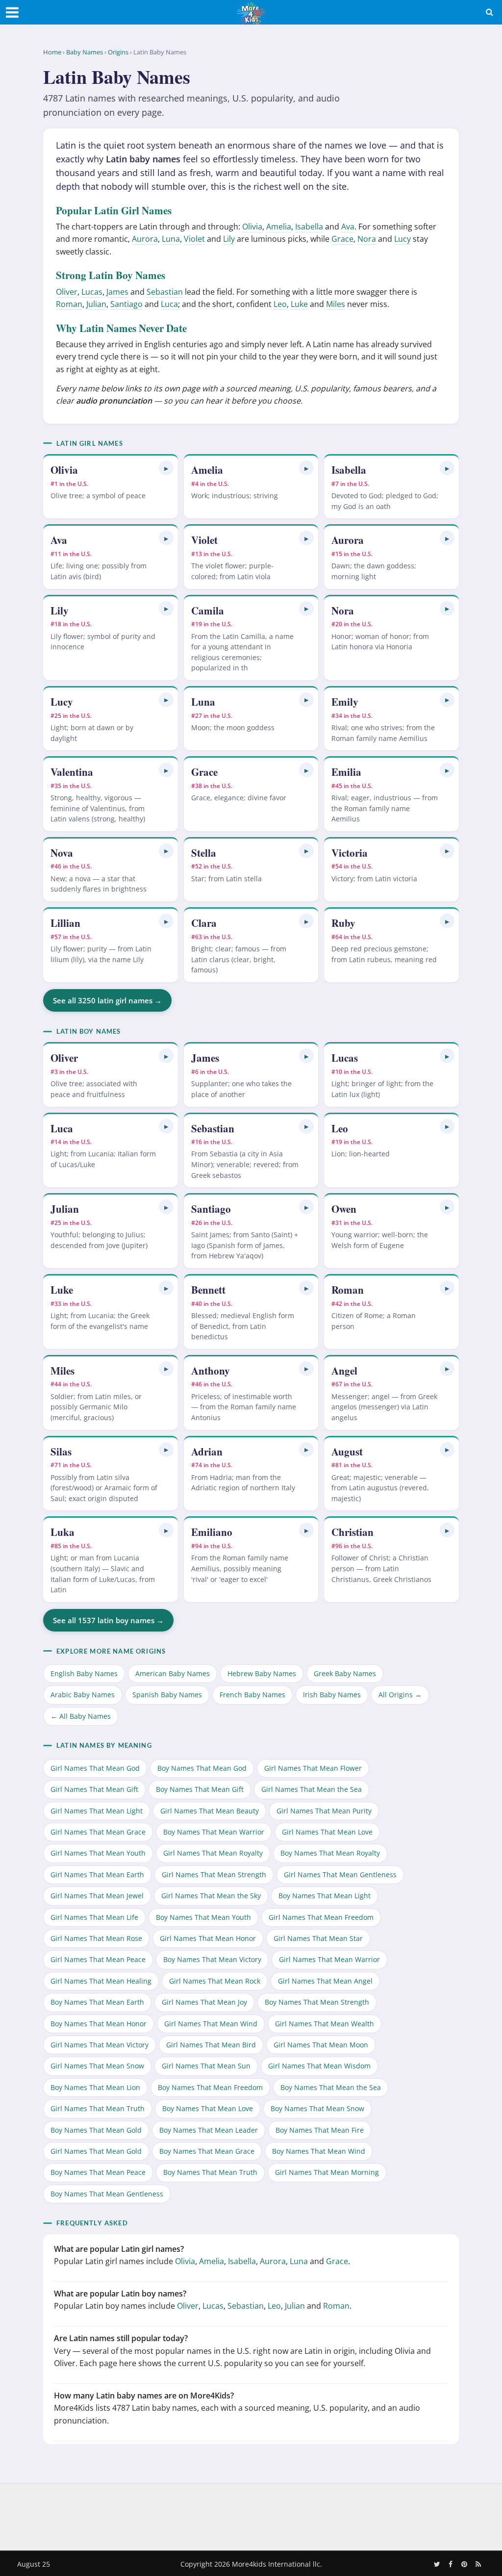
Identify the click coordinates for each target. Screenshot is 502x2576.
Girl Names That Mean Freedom (321, 1917)
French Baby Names (252, 1695)
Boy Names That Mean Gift (200, 1789)
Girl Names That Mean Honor (208, 1938)
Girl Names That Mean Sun (206, 2066)
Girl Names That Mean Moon (321, 2045)
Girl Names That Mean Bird (211, 2045)
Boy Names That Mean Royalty (330, 1853)
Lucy (402, 239)
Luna (171, 239)
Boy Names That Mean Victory (212, 1959)
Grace (342, 239)
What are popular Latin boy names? (120, 2294)
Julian (96, 304)
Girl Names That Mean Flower (313, 1768)
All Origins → (400, 1695)
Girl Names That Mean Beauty (210, 1811)
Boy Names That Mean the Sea (331, 2087)
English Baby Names (84, 1673)
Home (52, 52)
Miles (336, 304)
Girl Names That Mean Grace (98, 1832)
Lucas (92, 292)
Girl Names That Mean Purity (324, 1811)
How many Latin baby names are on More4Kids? (144, 2396)
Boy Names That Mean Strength (317, 2002)
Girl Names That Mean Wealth (325, 2024)
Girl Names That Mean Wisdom (319, 2066)
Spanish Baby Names (167, 1695)
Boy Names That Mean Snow (317, 2108)
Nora (367, 239)
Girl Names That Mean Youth (98, 1853)
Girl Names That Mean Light (97, 1811)
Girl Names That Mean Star (318, 1938)
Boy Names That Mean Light (325, 1896)
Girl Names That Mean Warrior (329, 1959)
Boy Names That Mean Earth (97, 2002)
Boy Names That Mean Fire (320, 2130)
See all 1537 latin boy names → (108, 1620)
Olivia (252, 227)
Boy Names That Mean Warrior (214, 1832)
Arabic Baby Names (83, 1695)
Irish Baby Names (332, 1695)
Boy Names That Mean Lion (95, 2087)
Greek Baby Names (345, 1673)
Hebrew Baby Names (262, 1673)
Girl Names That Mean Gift (94, 1789)
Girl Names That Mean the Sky (211, 1896)
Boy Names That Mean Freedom (210, 2087)
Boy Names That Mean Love (208, 2108)
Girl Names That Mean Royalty (213, 1853)
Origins (118, 52)
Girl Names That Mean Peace (98, 1959)
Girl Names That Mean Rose (96, 1938)
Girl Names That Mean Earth (97, 1875)
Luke (299, 304)
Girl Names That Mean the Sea (312, 1789)
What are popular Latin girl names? (119, 2249)
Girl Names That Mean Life (94, 1917)
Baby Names (85, 52)
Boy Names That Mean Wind (319, 2151)
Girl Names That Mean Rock (215, 1981)
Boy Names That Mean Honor (99, 2024)
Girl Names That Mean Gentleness (340, 1875)
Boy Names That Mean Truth (210, 2172)
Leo (280, 304)
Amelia (279, 227)
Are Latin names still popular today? (121, 2338)
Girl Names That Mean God (95, 1768)
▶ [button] (166, 468)
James (117, 292)
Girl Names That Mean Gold (96, 2151)
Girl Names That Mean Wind (211, 2024)
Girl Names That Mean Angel (325, 1981)
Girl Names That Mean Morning (327, 2172)
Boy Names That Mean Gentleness (107, 2194)
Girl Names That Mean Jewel (97, 1896)
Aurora (145, 239)
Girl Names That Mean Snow (97, 2066)
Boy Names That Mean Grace (207, 2151)
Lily (229, 239)
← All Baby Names (81, 1716)
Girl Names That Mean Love (327, 1832)
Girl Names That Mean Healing (101, 1981)
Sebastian (165, 292)
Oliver (67, 292)
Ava (348, 227)
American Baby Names (173, 1673)
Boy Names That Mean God (202, 1768)
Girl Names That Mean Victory (100, 2045)
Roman (69, 304)
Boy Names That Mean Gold (96, 2130)
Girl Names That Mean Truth (98, 2108)
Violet (194, 239)
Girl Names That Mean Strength (214, 1875)
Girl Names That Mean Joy (204, 2002)
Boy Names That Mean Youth (203, 1917)
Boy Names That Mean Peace (98, 2172)
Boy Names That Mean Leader (209, 2130)
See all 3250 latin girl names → (107, 1000)
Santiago (126, 304)
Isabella (309, 227)
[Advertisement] (251, 2515)
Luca (169, 304)
